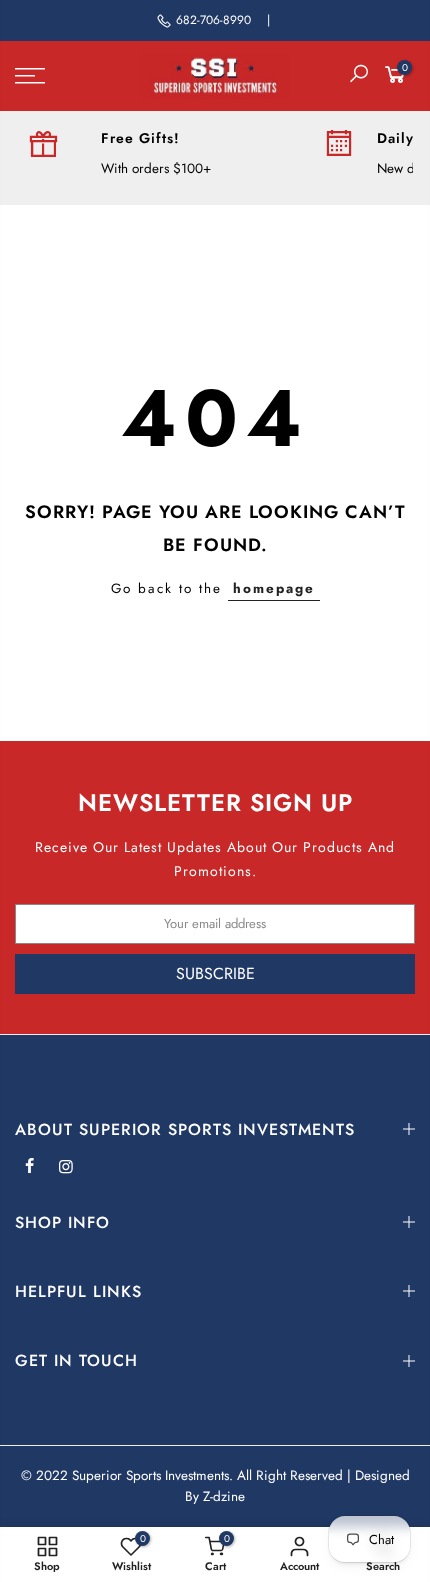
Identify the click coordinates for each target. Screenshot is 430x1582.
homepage (274, 588)
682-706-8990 (213, 20)
